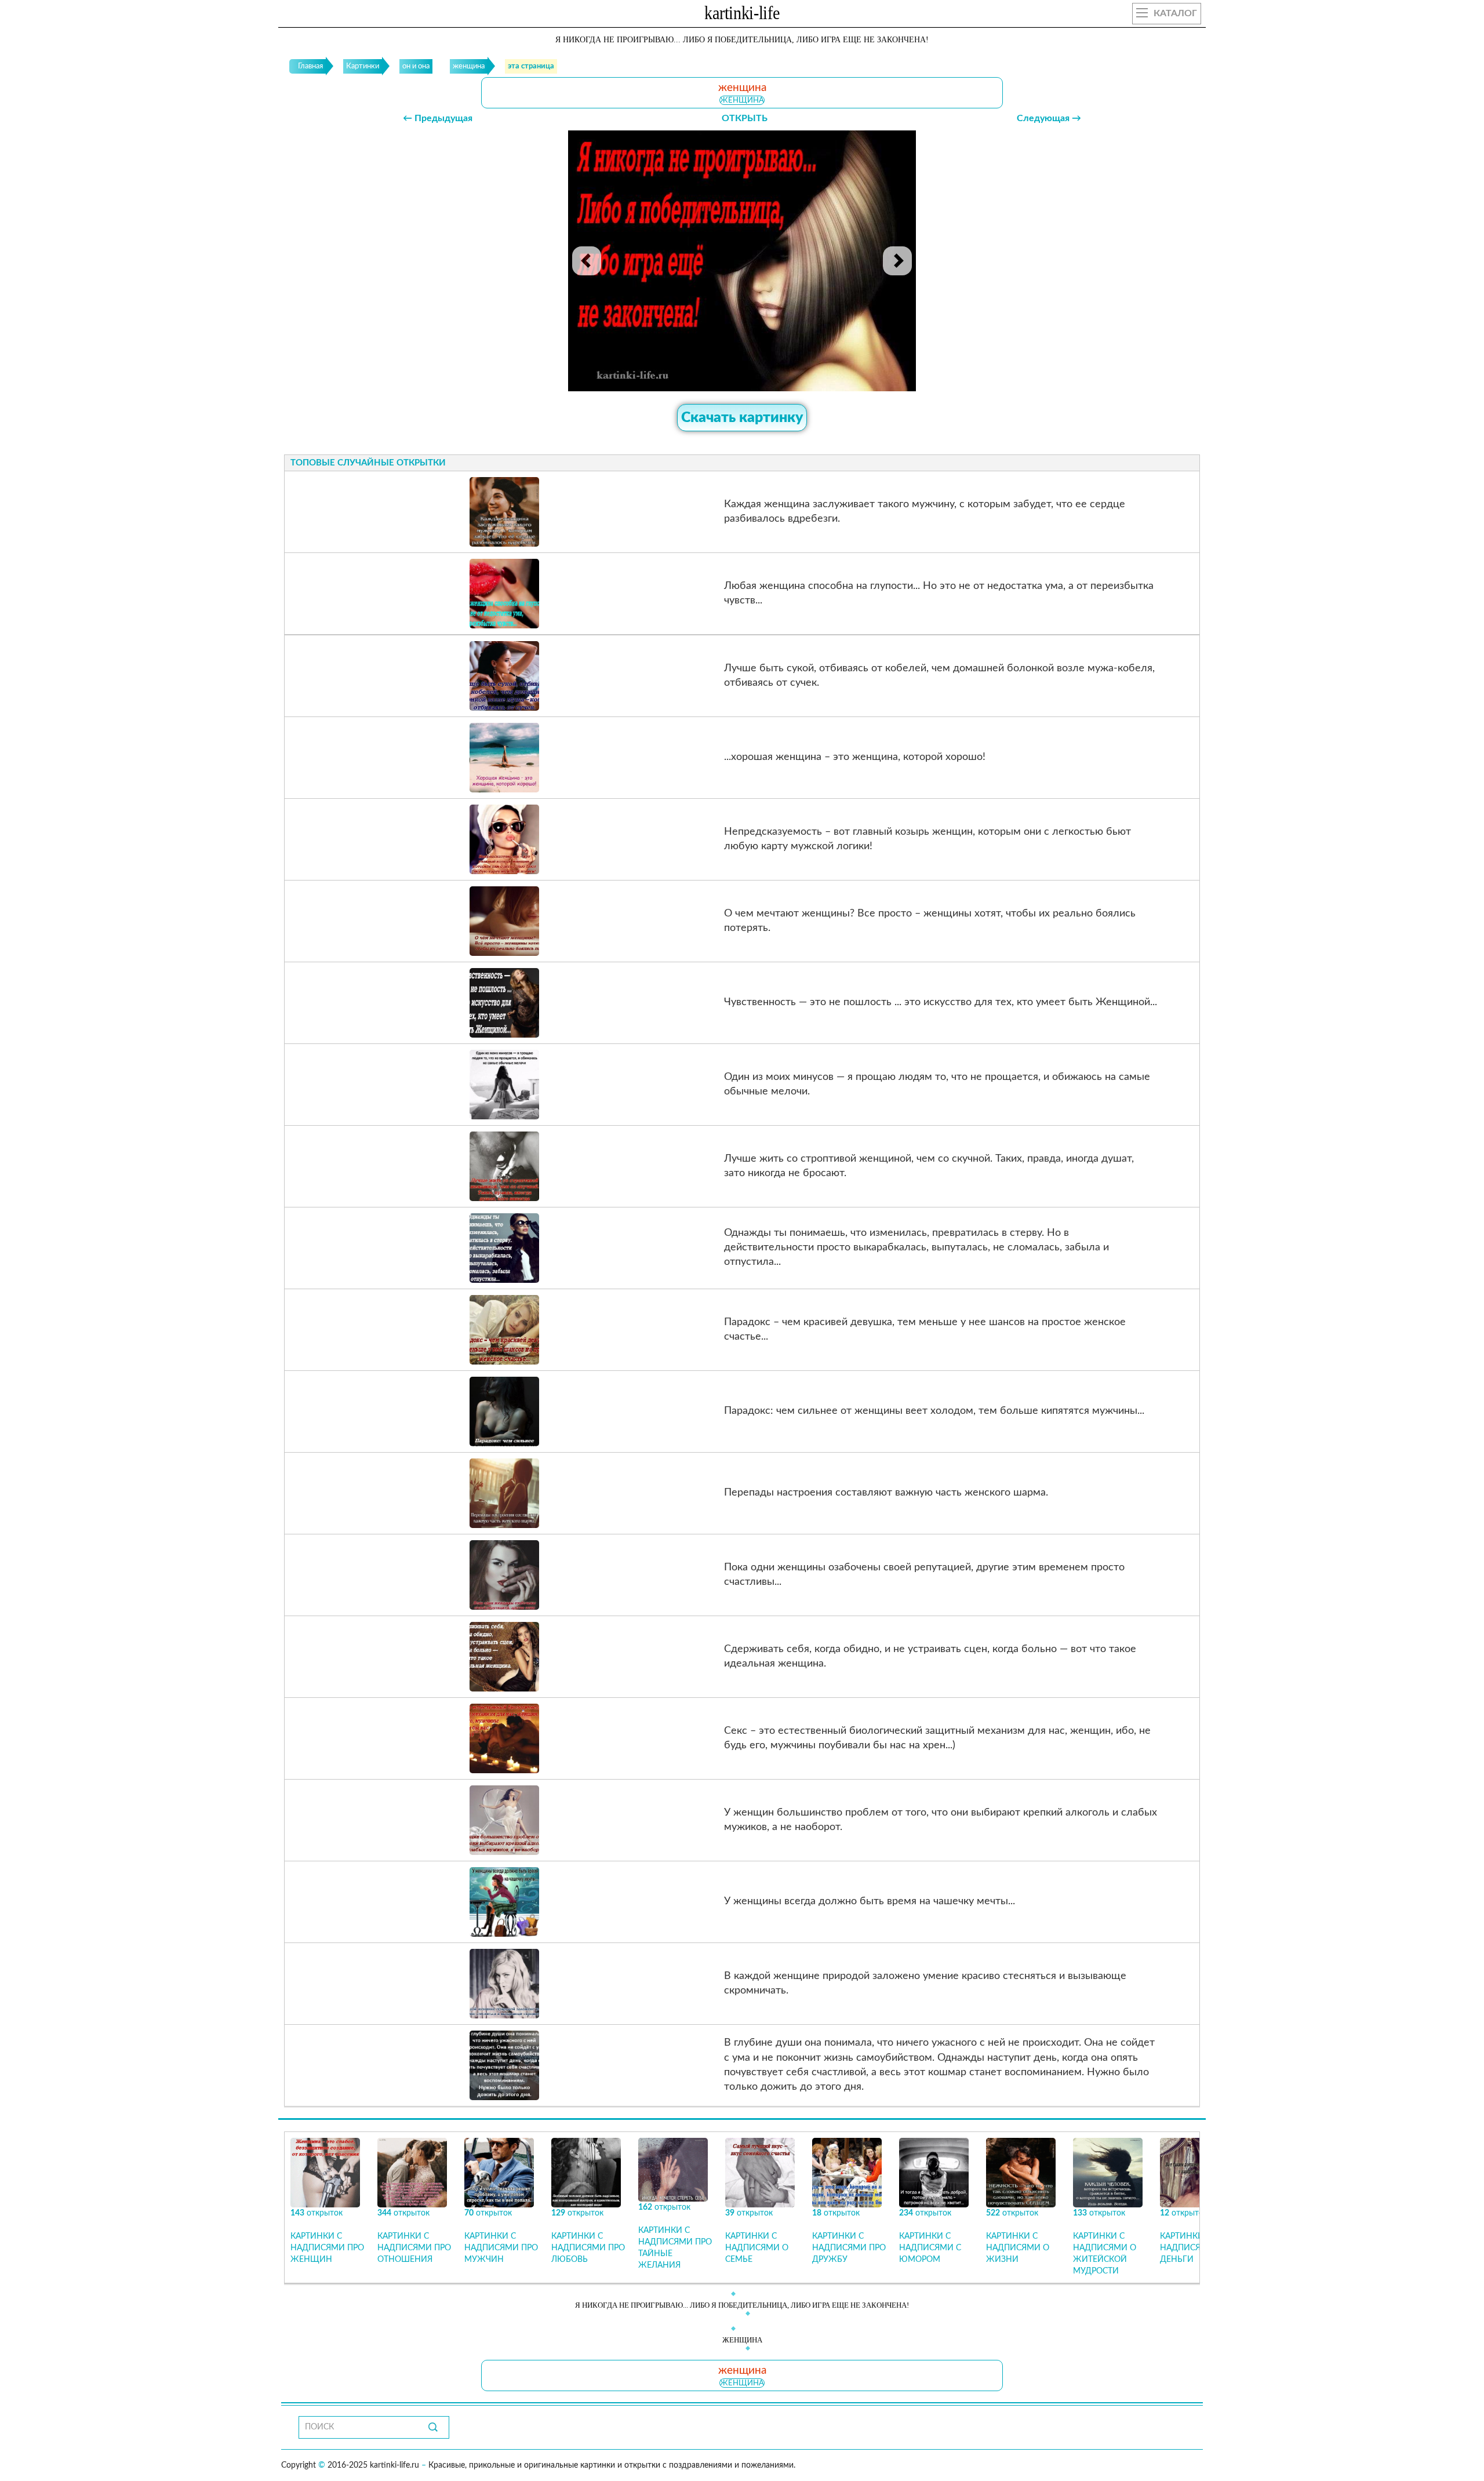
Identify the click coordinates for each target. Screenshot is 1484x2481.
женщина (742, 100)
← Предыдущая (438, 118)
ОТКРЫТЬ (745, 118)
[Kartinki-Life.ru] (742, 15)
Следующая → (1049, 118)
